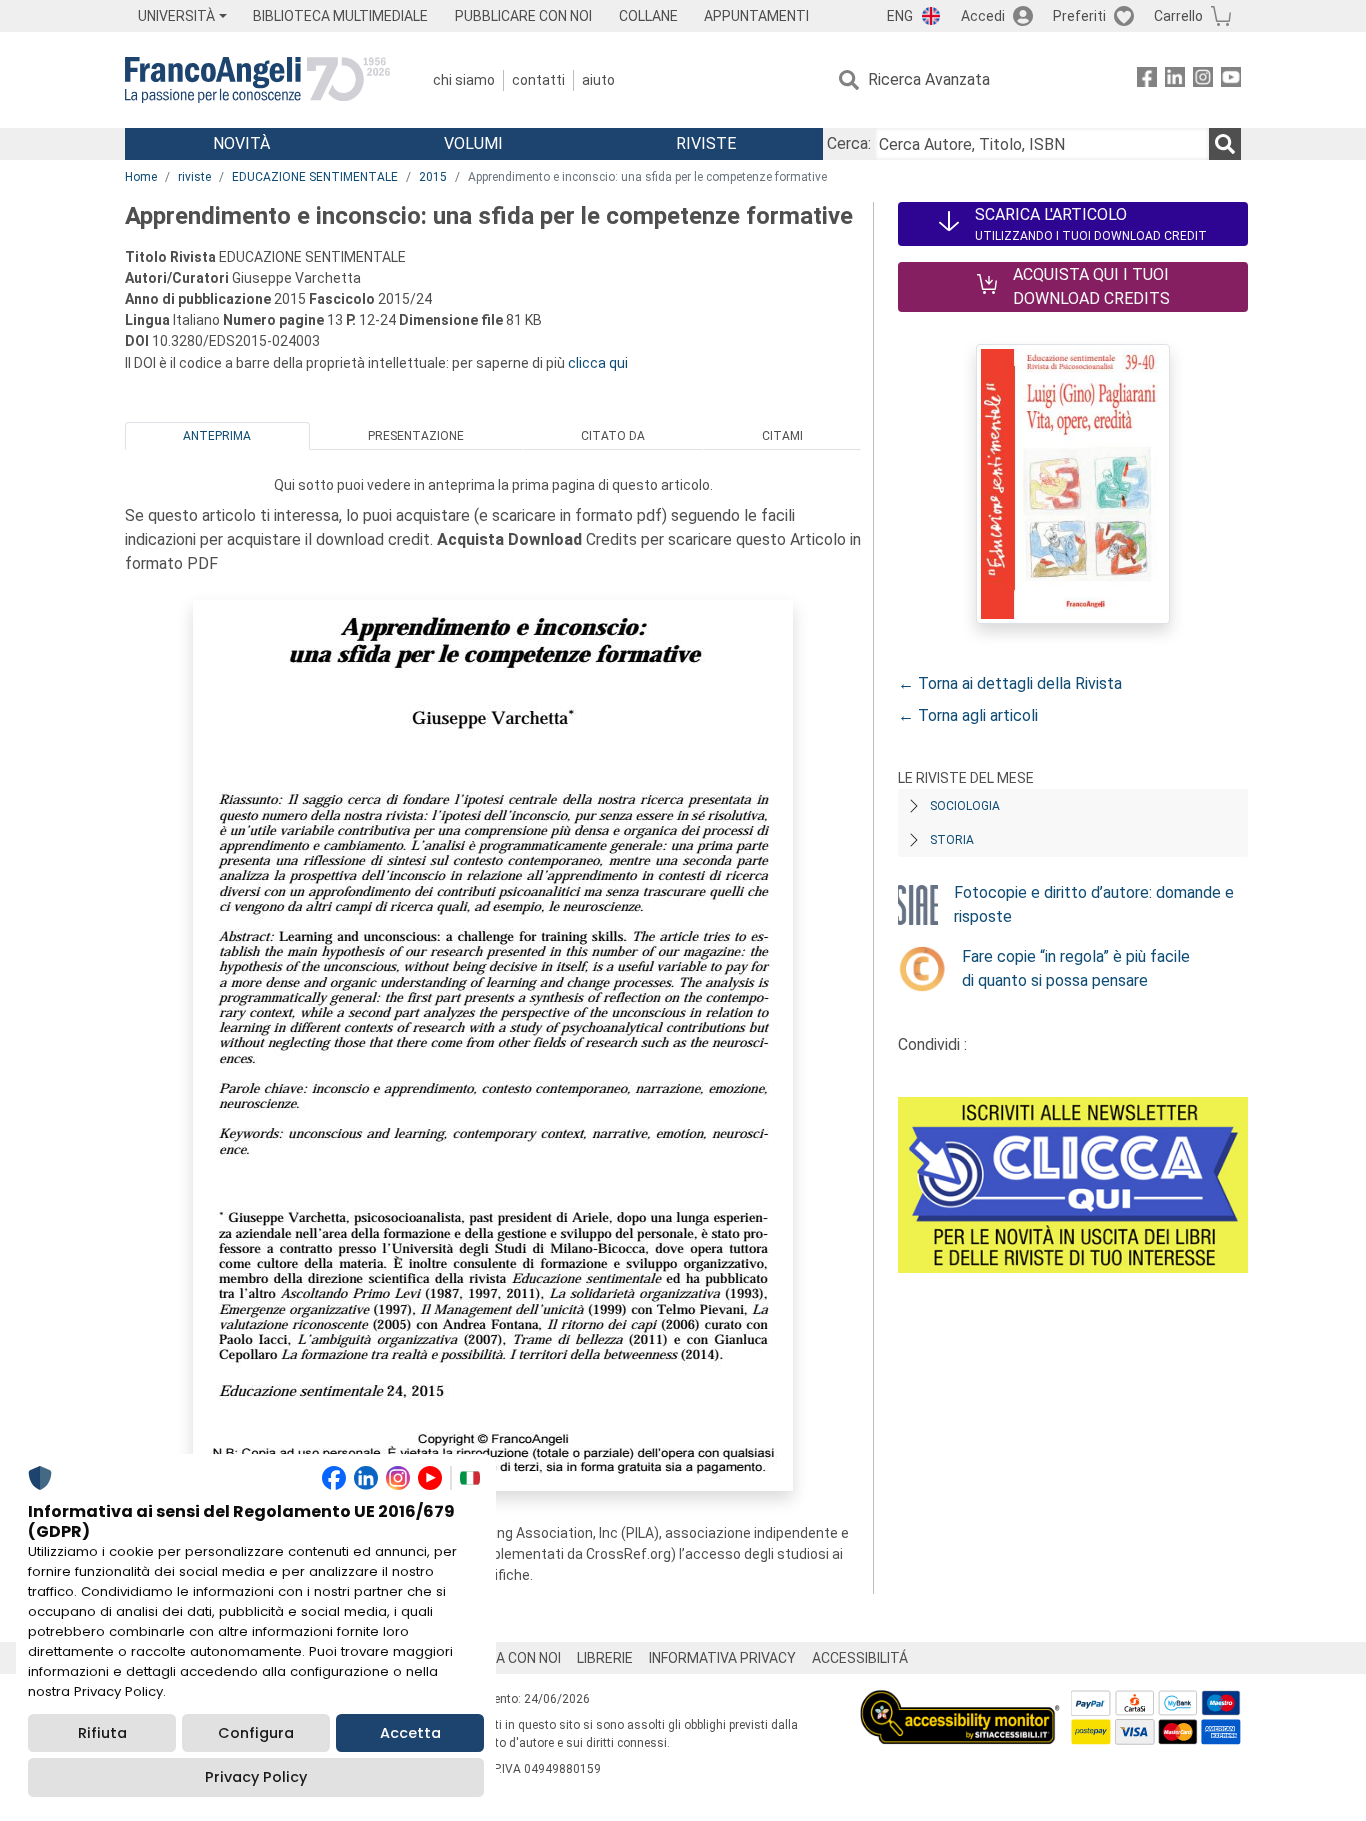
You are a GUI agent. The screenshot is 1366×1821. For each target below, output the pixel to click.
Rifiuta (102, 1733)
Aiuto (598, 80)
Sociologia (965, 806)
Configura (256, 1733)
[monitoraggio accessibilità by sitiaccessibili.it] (960, 1701)
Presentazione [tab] (416, 436)
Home (141, 177)
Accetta (410, 1733)
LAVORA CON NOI (507, 1658)
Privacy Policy (256, 1777)
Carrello (1178, 16)
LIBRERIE (605, 1658)
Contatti (538, 80)
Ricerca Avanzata (929, 79)
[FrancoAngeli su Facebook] (1147, 80)
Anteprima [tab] (217, 436)
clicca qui (598, 363)
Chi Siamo (464, 80)
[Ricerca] (1225, 144)
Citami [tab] (782, 436)
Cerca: (849, 143)
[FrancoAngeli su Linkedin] (1175, 80)
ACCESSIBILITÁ (860, 1658)
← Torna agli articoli (968, 715)
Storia (952, 840)
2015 (433, 177)
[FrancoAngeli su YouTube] (1231, 80)
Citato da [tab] (613, 436)
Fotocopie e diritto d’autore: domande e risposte (1094, 904)
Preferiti (1079, 16)
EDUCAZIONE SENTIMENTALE (315, 177)
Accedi (983, 16)
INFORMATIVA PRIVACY (722, 1658)
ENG (900, 16)
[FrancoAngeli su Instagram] (1203, 80)
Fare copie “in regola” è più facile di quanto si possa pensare (1076, 968)
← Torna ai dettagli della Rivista (1010, 683)
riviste (194, 177)
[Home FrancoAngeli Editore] (257, 80)
